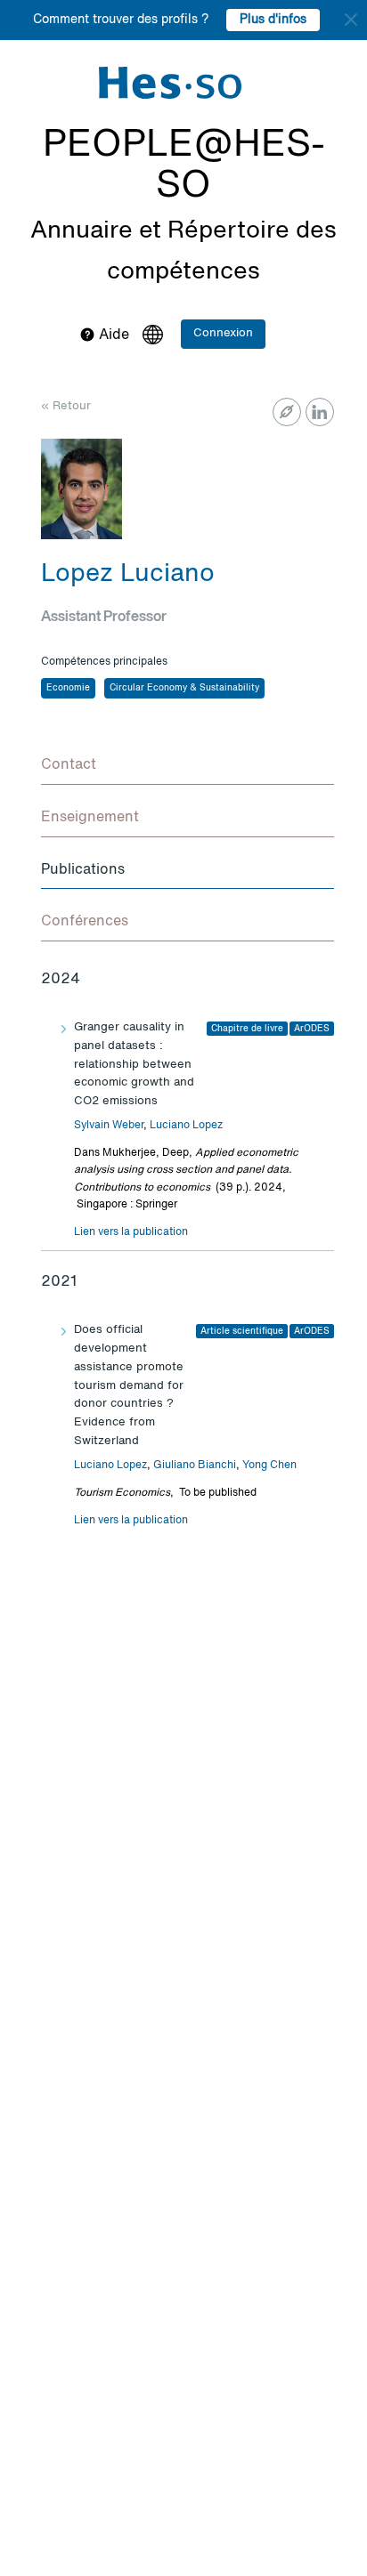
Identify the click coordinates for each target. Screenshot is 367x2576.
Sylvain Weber (109, 1126)
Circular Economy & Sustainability (184, 688)
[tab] (188, 766)
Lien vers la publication (131, 1232)
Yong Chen (269, 1466)
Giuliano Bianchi (195, 1466)
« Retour (66, 406)
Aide (112, 335)
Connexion (223, 333)
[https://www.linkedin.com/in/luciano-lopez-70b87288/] (320, 412)
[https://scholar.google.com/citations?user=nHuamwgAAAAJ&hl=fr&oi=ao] (287, 412)
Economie (68, 688)
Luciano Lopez (186, 1126)
